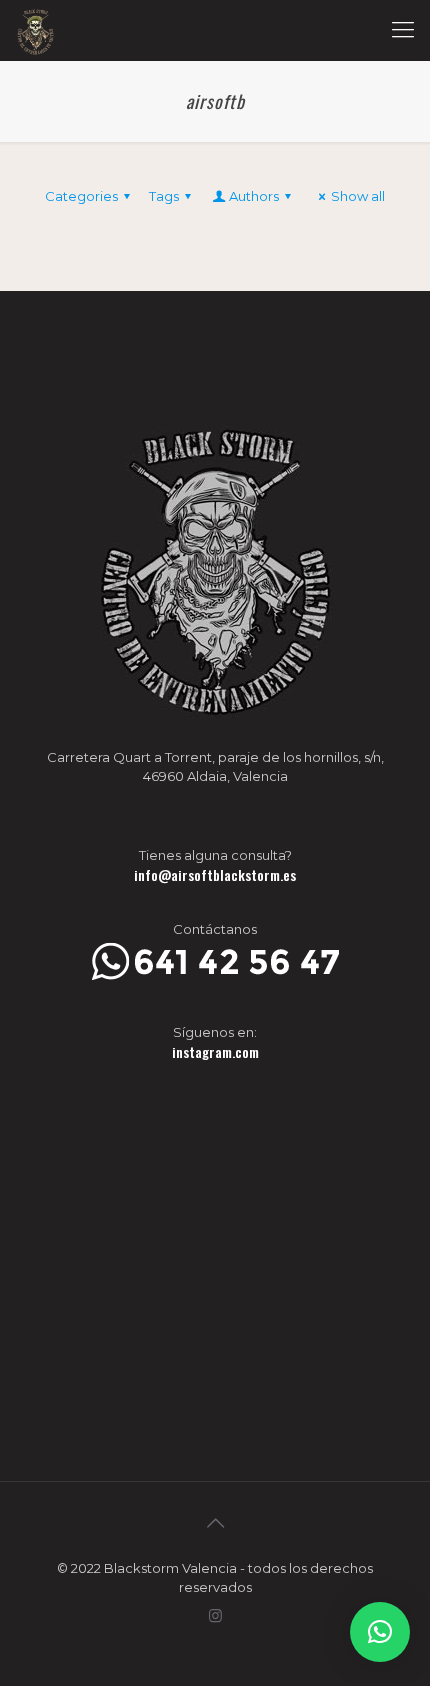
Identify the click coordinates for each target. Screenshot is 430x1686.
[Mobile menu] (403, 30)
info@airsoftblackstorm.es (215, 874)
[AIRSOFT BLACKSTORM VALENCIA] (35, 30)
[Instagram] (215, 1615)
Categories (81, 196)
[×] (380, 1632)
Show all (358, 196)
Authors (254, 196)
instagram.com (215, 1051)
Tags (164, 196)
